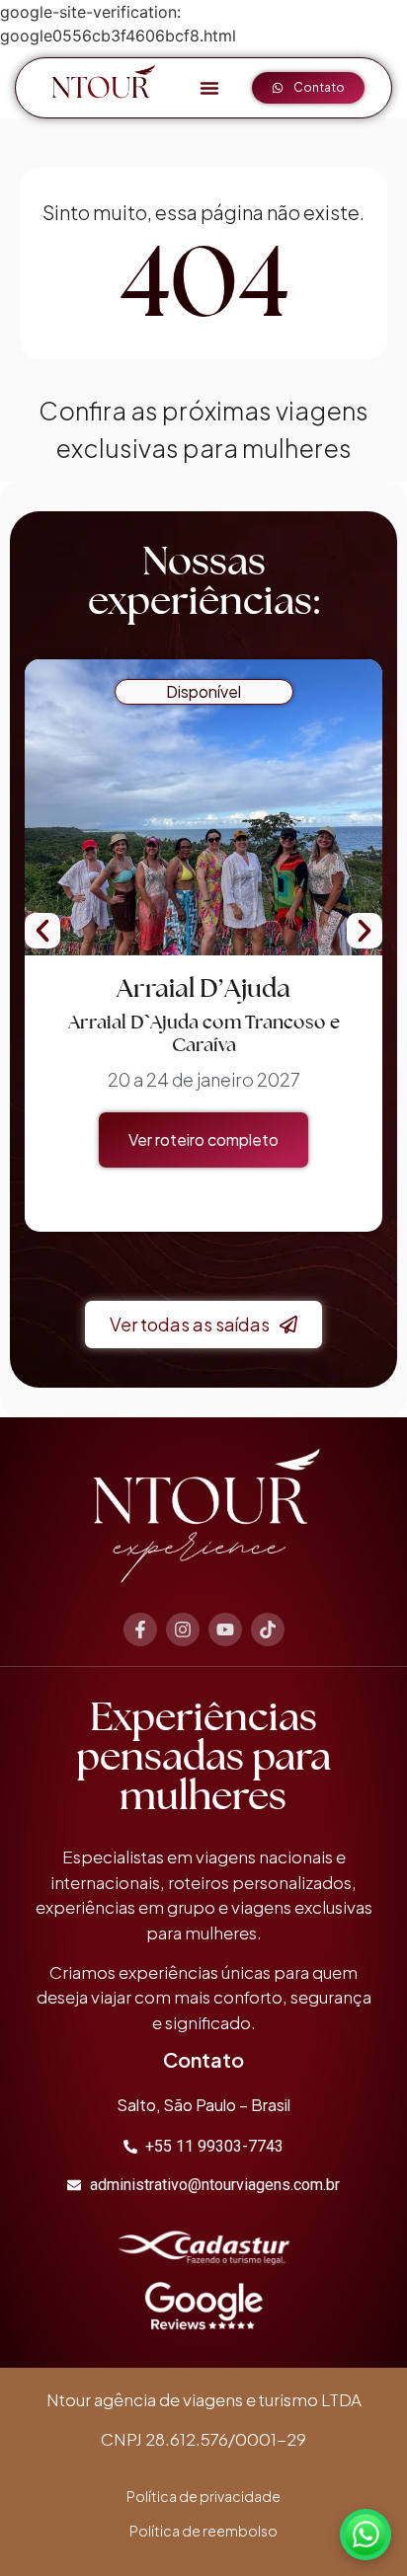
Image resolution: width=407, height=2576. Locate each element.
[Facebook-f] (140, 1629)
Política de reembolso (203, 2531)
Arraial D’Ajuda (203, 987)
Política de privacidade (203, 2496)
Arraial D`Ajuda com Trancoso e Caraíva (204, 1033)
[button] (210, 88)
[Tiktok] (268, 1629)
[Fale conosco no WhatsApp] (366, 2535)
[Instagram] (183, 1629)
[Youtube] (225, 1629)
